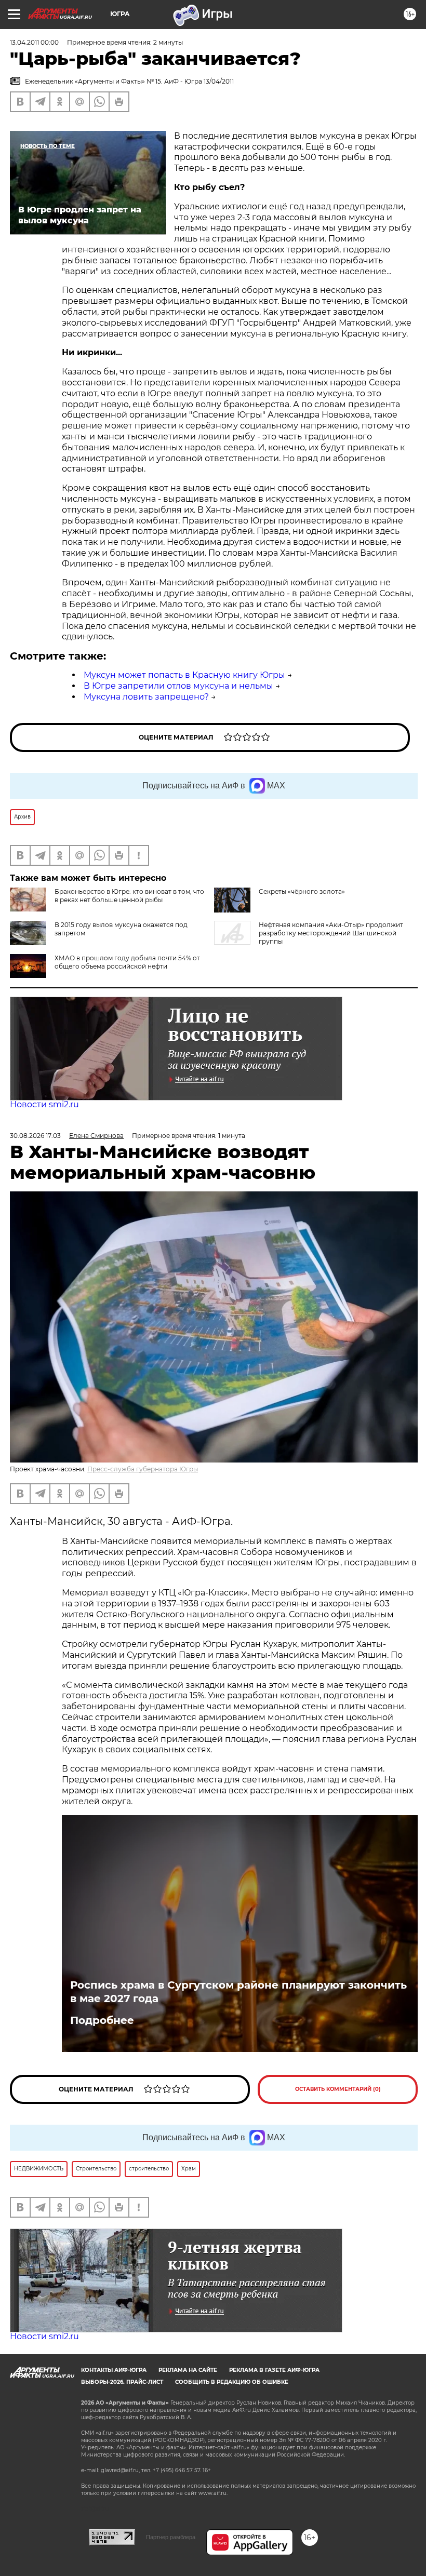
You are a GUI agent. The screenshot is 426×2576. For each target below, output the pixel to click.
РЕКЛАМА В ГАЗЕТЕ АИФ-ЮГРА (274, 2370)
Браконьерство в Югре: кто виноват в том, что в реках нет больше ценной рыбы (129, 896)
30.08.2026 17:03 (35, 1136)
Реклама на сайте (188, 2370)
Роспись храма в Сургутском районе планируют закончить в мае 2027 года (238, 1992)
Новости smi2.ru (44, 1104)
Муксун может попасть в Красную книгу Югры (184, 675)
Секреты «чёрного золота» (302, 891)
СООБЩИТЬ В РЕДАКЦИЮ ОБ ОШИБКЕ (232, 2382)
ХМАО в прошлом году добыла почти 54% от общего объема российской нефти (127, 962)
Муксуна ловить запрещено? (146, 697)
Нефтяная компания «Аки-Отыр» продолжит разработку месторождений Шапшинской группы (331, 933)
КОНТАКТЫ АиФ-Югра (114, 2370)
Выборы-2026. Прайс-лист (122, 2382)
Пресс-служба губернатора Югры (143, 1469)
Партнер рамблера (171, 2537)
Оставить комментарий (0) (338, 2089)
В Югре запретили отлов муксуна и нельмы (178, 686)
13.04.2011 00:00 (34, 42)
